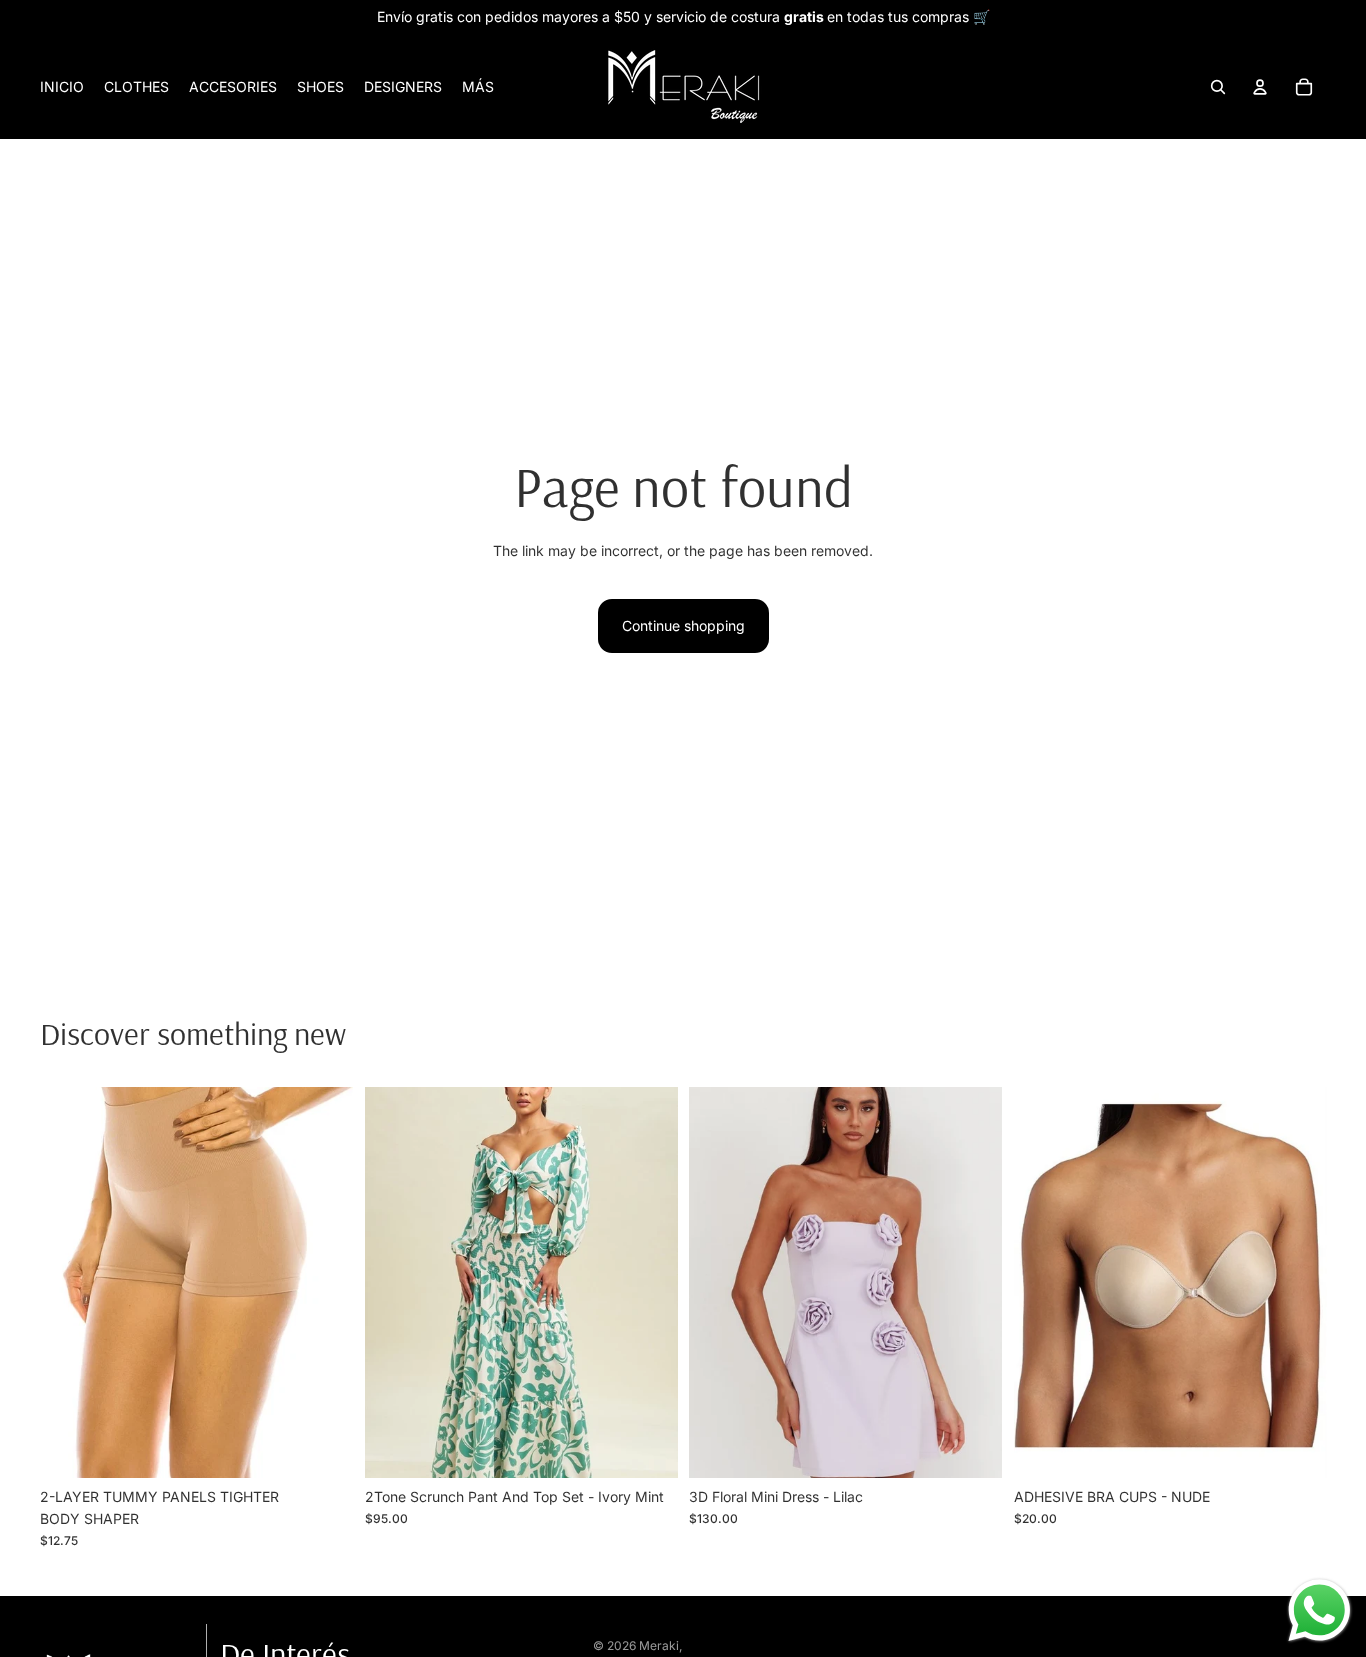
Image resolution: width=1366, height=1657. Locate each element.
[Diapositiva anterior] (70, 1282)
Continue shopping (683, 625)
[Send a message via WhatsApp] (1319, 1610)
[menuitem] (478, 87)
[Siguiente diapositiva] (323, 1282)
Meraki (659, 1645)
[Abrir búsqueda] (1218, 87)
